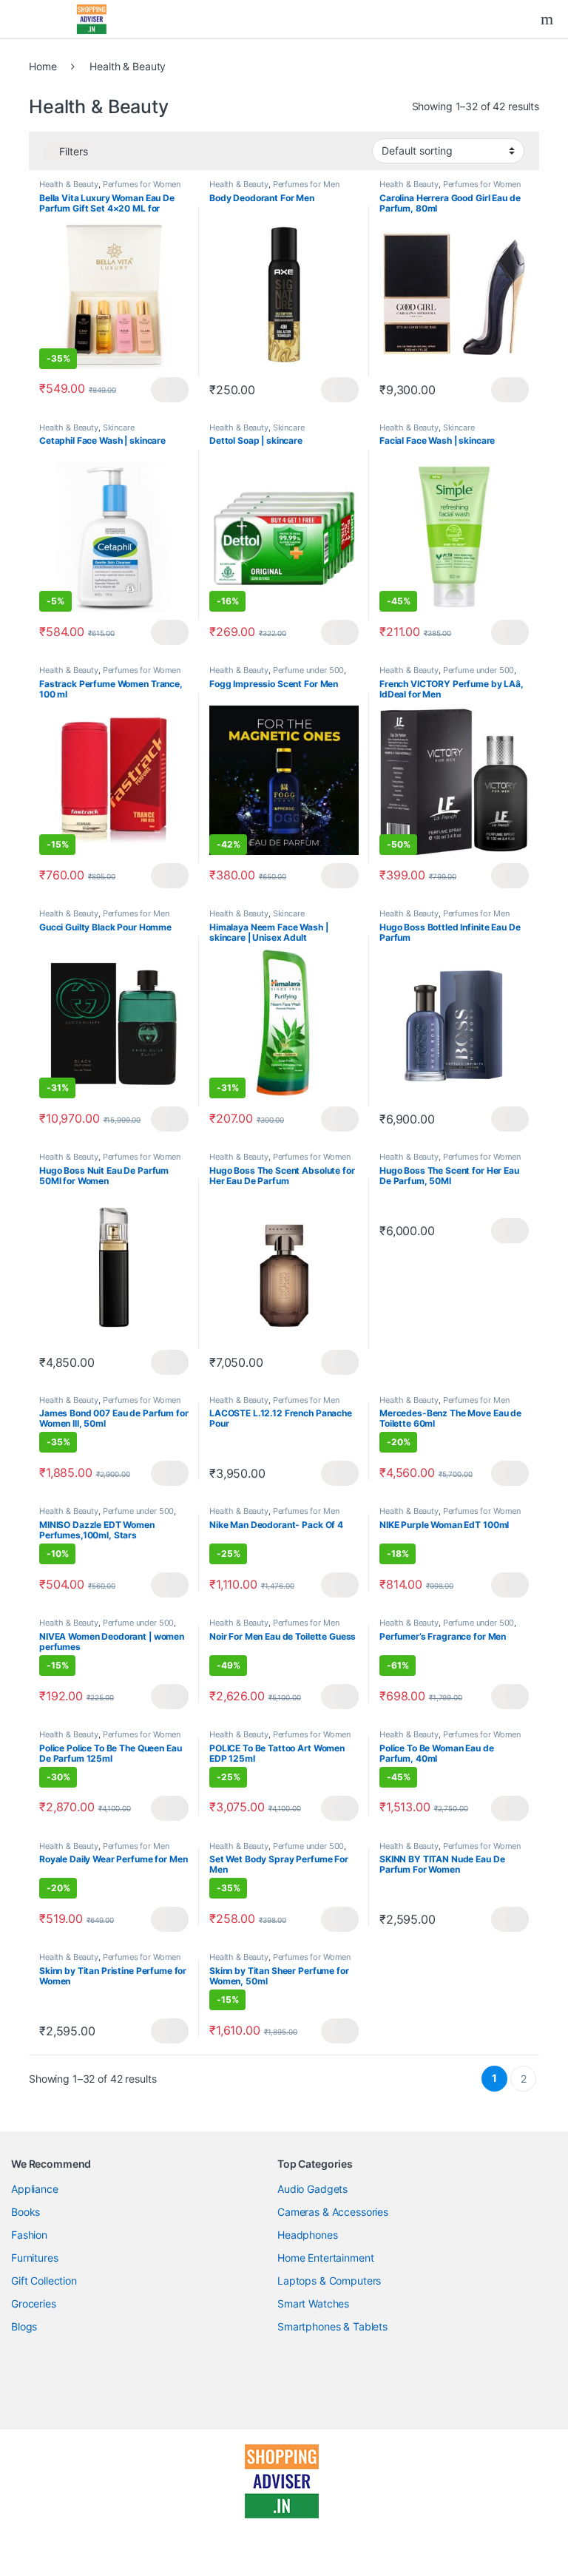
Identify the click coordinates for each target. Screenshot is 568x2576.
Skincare (119, 427)
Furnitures (35, 2258)
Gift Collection (44, 2281)
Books (26, 2212)
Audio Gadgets (312, 2189)
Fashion (29, 2235)
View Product (170, 390)
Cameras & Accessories (333, 2212)
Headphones (308, 2235)
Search (549, 19)
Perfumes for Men (306, 184)
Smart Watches (313, 2303)
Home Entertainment (325, 2258)
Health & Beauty (69, 184)
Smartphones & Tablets (332, 2326)
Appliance (35, 2189)
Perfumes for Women (142, 184)
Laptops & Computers (329, 2281)
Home (43, 66)
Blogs (24, 2326)
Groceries (34, 2303)
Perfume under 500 (309, 670)
